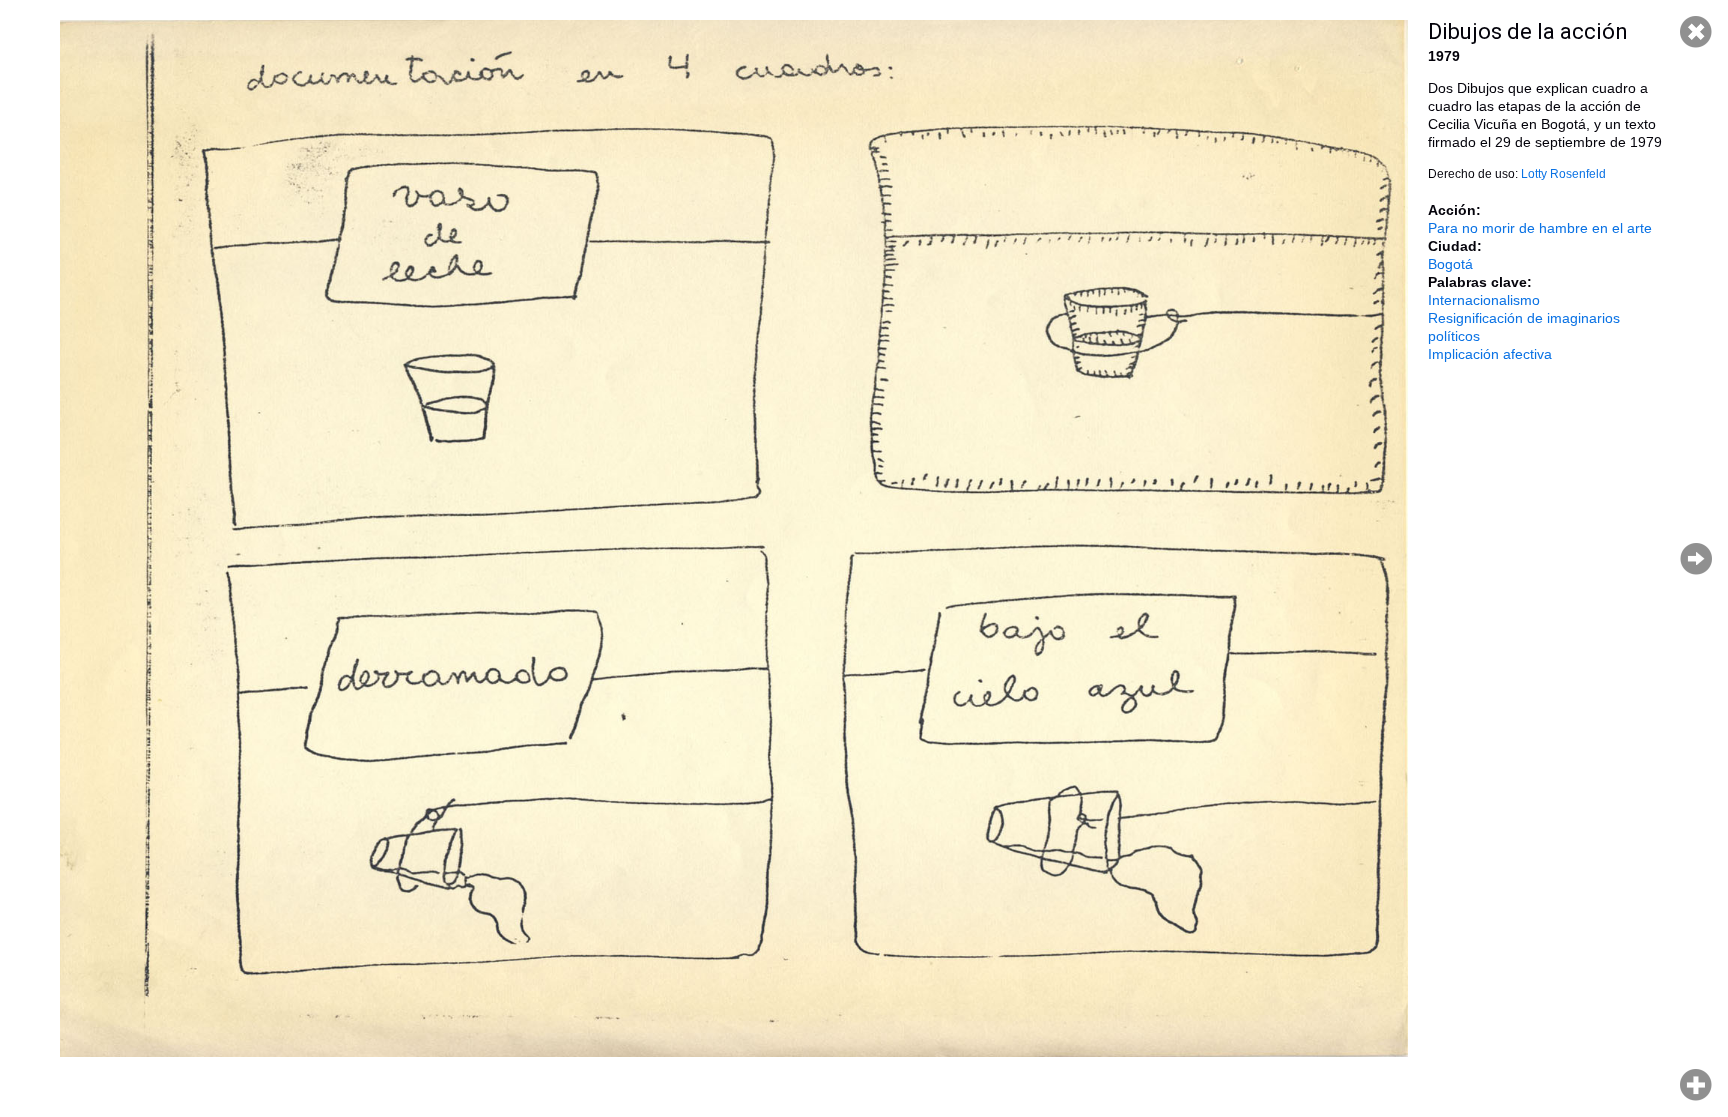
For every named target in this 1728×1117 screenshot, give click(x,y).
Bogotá (1450, 264)
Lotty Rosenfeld (1563, 174)
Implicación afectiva (1490, 354)
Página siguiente (1696, 559)
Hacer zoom (1696, 1085)
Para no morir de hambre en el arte (1540, 228)
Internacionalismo (1484, 300)
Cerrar (1696, 32)
